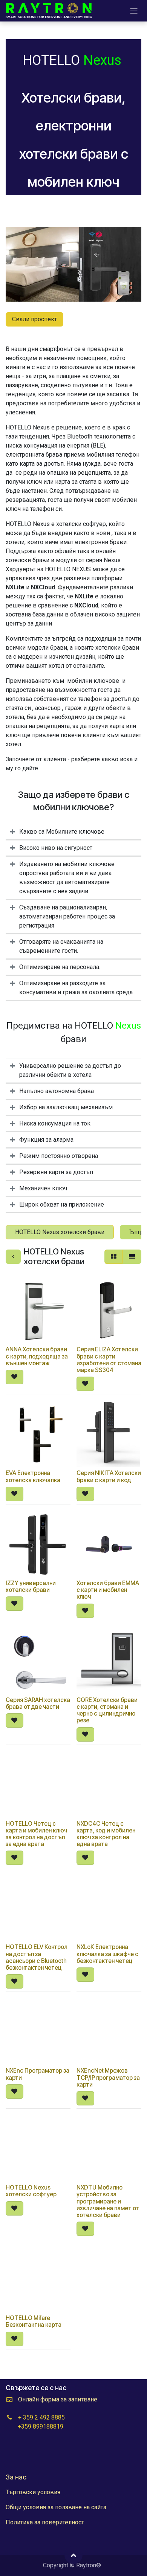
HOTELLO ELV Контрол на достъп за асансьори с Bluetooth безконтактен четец (37, 1957)
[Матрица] (114, 1257)
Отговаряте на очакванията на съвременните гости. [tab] (61, 946)
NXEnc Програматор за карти (38, 2074)
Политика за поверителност (45, 2522)
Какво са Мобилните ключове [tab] (62, 832)
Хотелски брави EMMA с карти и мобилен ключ (108, 1590)
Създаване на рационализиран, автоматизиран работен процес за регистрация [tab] (67, 916)
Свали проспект (34, 319)
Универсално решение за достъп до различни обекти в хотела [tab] (70, 1070)
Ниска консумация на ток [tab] (55, 1123)
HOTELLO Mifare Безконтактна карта (34, 2321)
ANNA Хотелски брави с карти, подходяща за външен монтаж (37, 1356)
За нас (16, 2477)
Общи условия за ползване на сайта (56, 2507)
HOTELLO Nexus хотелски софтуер (31, 2191)
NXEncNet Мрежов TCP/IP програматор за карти (108, 2077)
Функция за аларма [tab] (46, 1140)
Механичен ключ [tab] (43, 1188)
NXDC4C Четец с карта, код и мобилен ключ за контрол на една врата (106, 1834)
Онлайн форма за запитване (58, 2399)
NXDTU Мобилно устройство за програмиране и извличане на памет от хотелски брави (108, 2201)
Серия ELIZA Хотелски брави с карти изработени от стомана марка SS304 (109, 1360)
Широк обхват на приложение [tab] (62, 1204)
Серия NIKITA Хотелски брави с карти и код (109, 1476)
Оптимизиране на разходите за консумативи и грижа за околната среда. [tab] (77, 988)
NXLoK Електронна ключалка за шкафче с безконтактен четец (107, 1954)
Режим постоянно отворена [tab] (59, 1156)
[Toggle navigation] (134, 11)
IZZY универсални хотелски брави (31, 1586)
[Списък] (132, 1257)
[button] (15, 1377)
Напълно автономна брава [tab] (57, 1091)
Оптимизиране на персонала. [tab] (60, 967)
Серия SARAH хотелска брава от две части (38, 1703)
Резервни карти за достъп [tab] (56, 1172)
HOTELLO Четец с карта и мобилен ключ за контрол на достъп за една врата (36, 1834)
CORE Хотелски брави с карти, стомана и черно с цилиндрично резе (107, 1710)
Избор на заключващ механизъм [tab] (66, 1107)
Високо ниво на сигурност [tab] (56, 848)
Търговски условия (33, 2492)
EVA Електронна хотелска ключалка (33, 1476)
